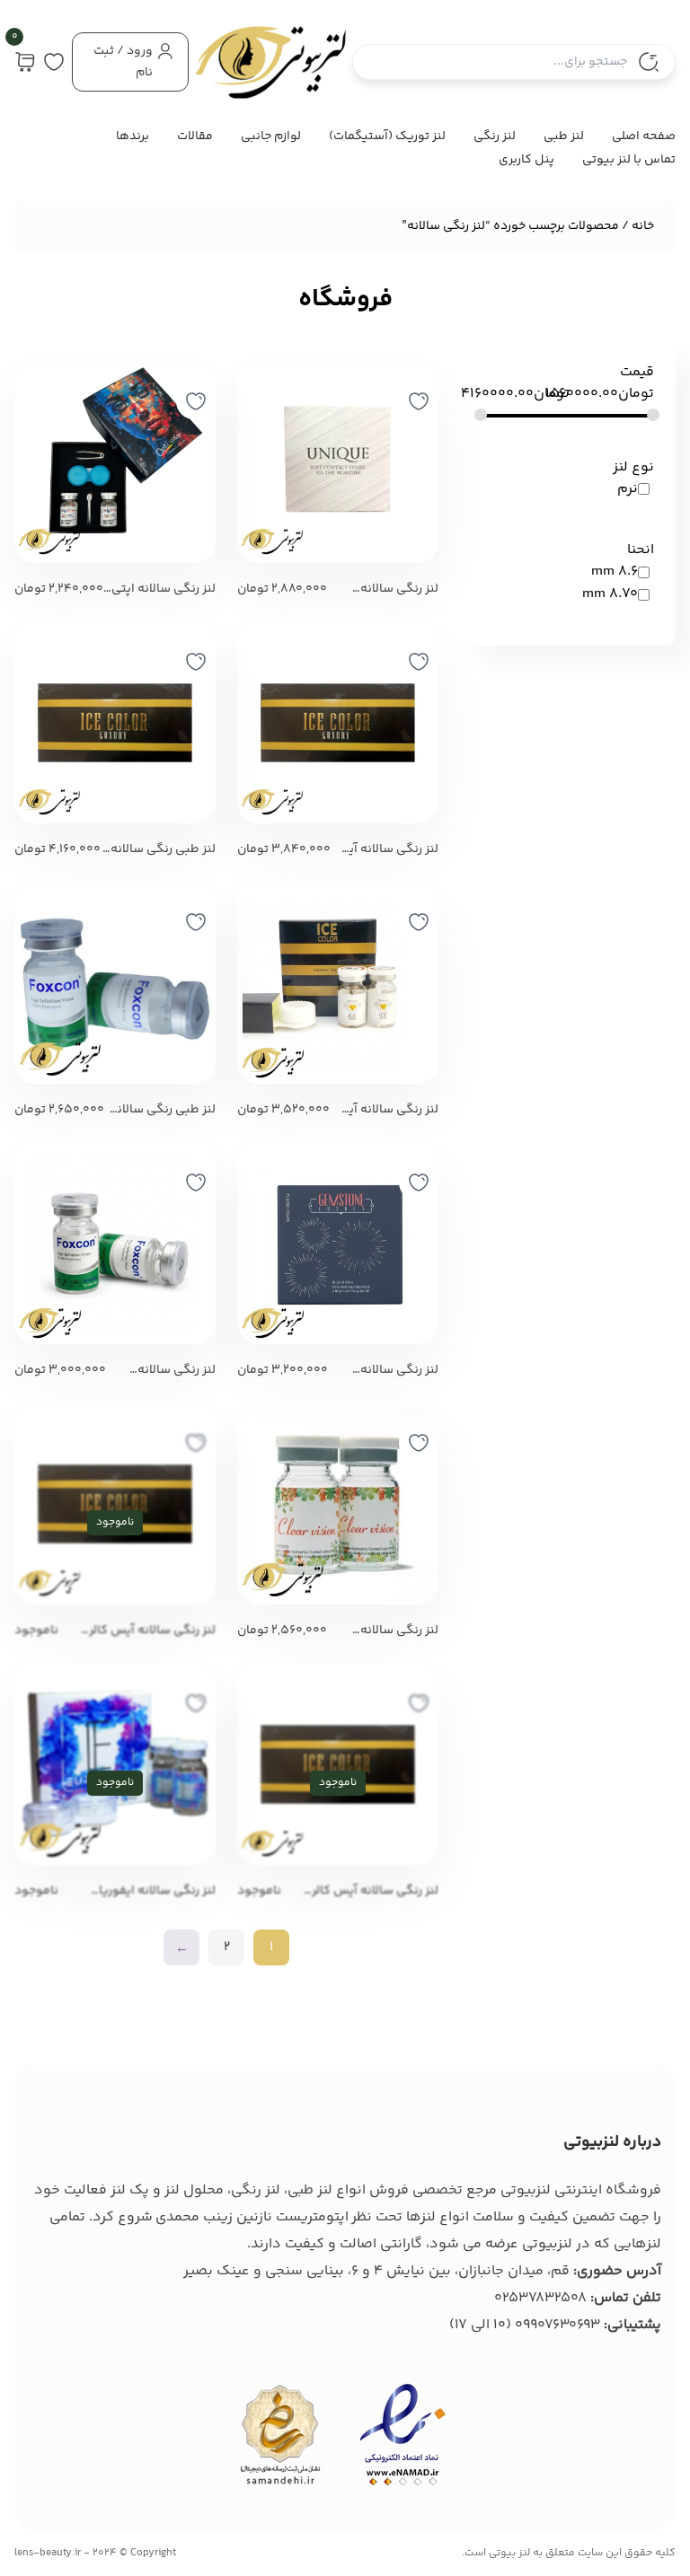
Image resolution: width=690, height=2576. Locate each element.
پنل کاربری (526, 160)
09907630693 (557, 2325)
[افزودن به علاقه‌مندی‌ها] (419, 401)
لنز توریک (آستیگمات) (387, 136)
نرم (628, 489)
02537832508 (540, 2298)
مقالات (195, 136)
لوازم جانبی (271, 136)
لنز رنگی (495, 136)
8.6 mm (615, 571)
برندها (133, 136)
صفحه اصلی (644, 136)
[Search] (649, 62)
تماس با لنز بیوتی (629, 160)
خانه (643, 226)
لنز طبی (564, 136)
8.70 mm (610, 594)
